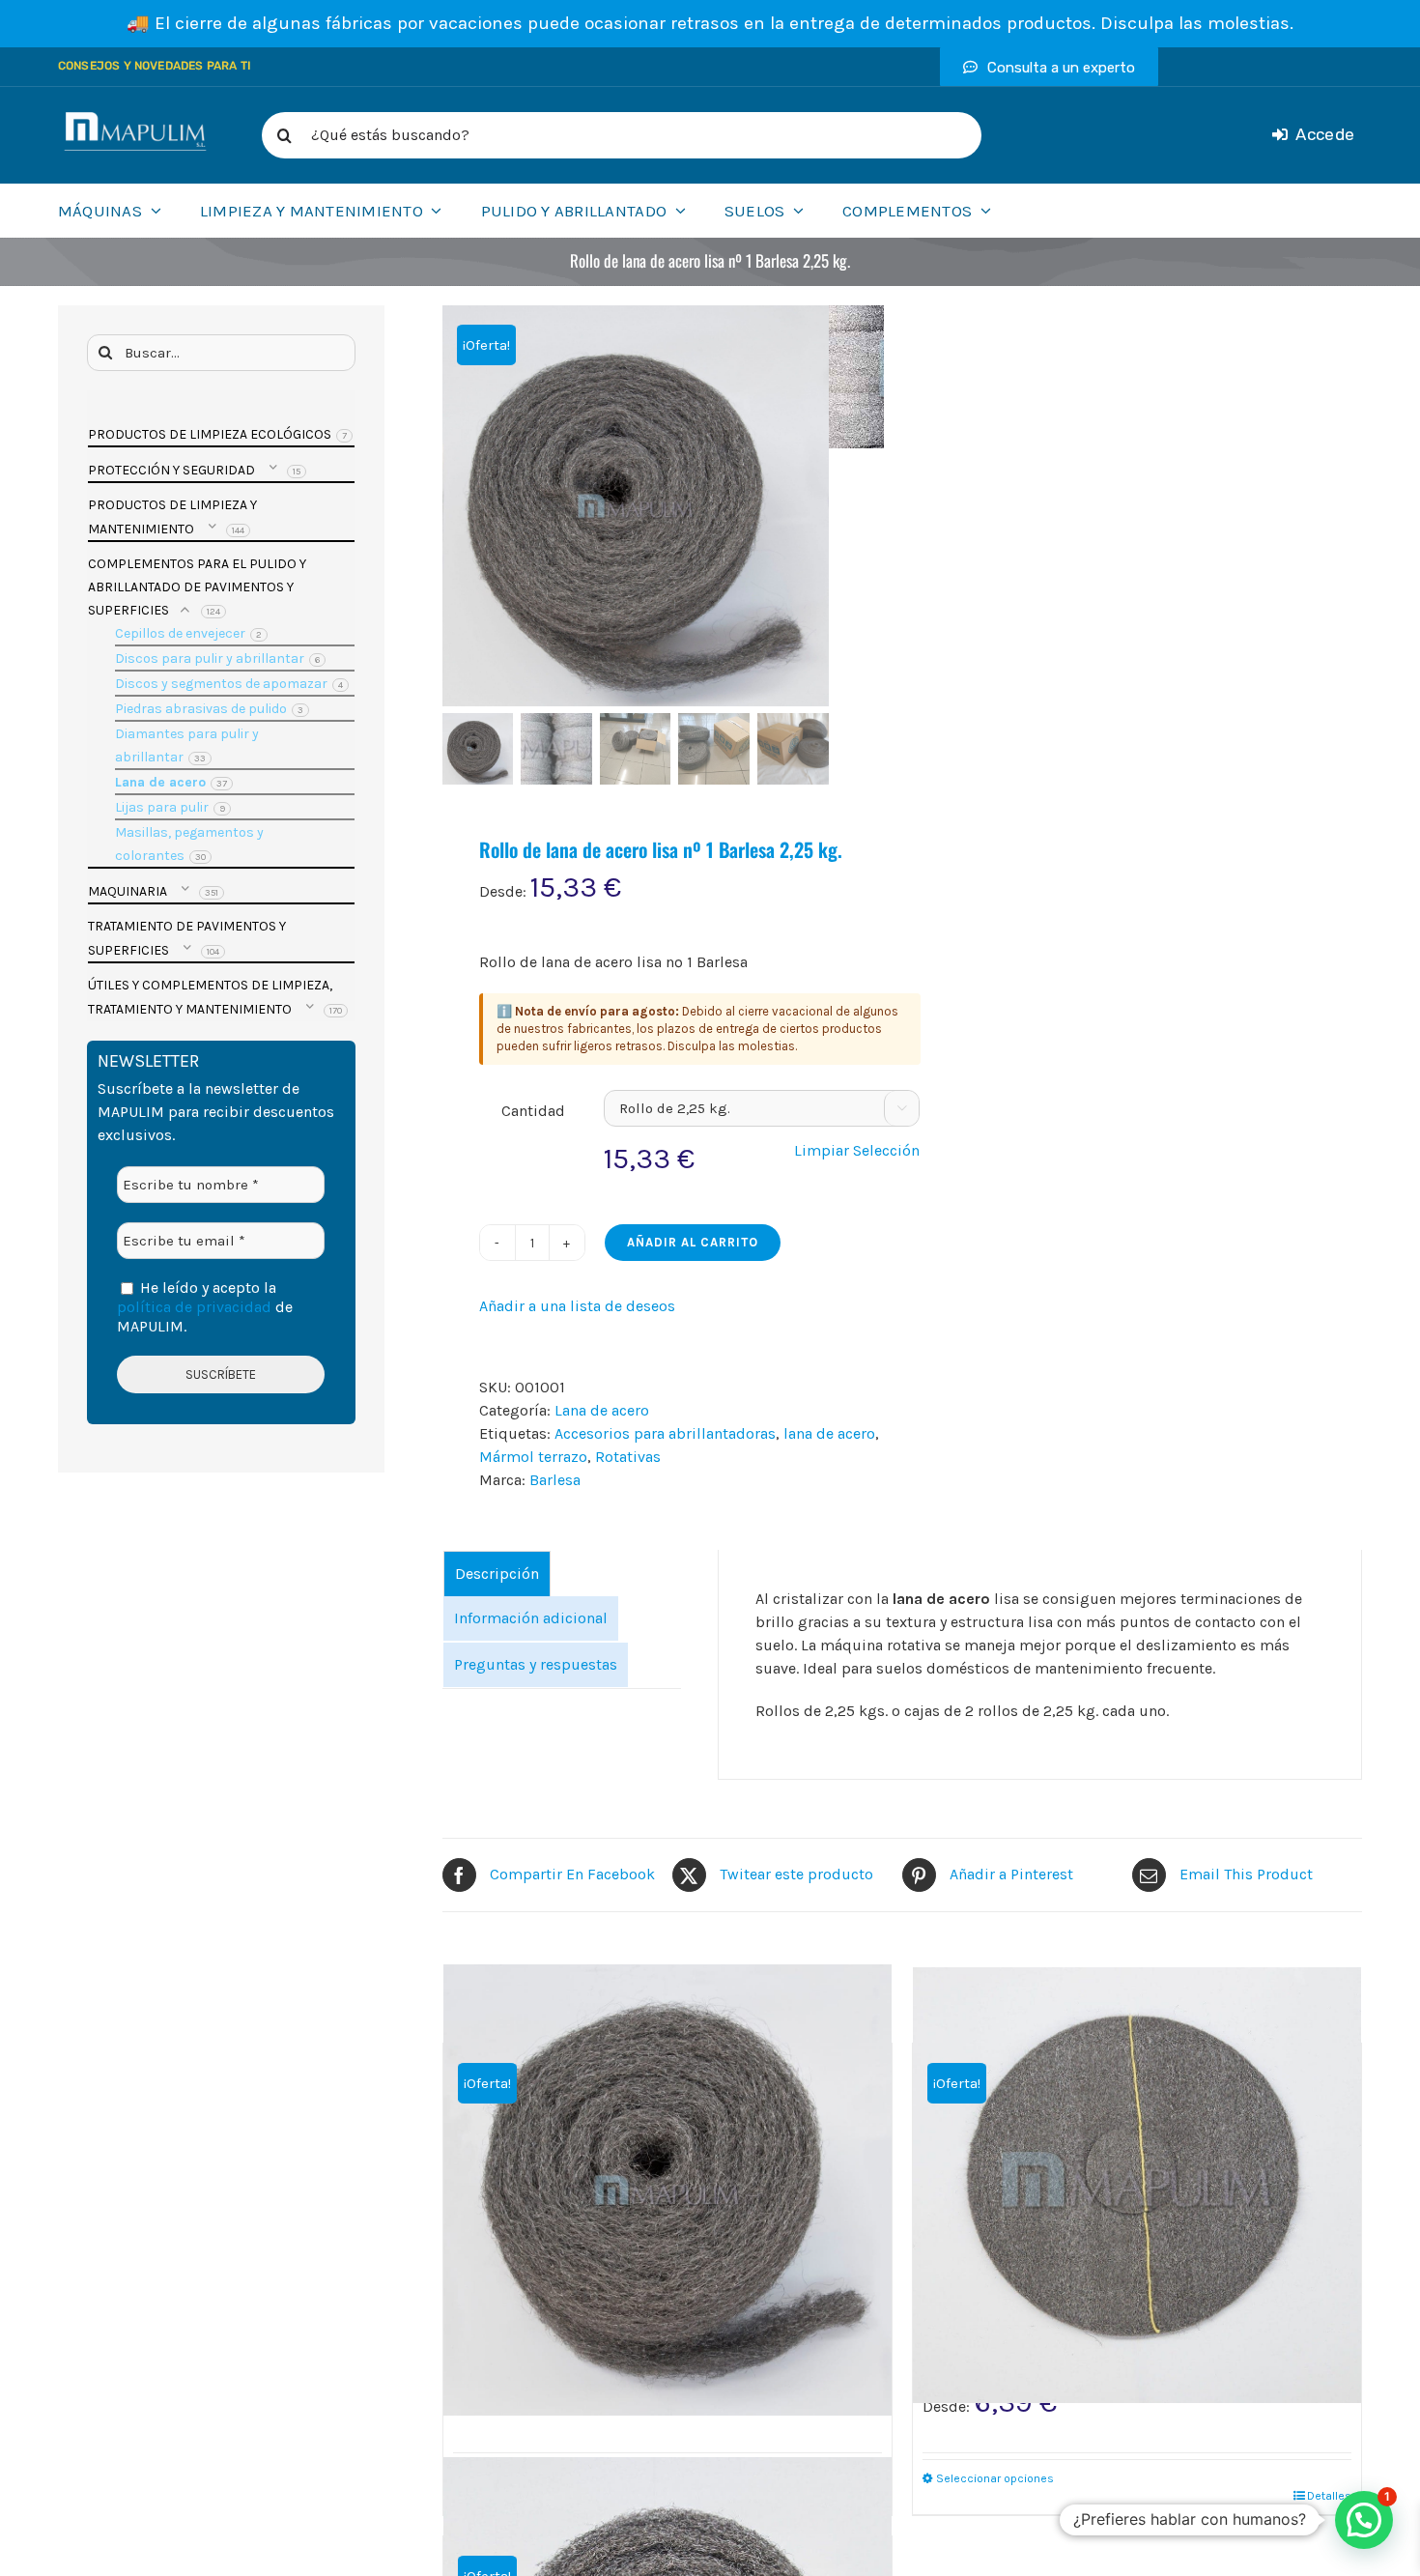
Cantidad (533, 1111)
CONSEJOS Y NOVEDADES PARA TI (155, 66)
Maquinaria (128, 891)
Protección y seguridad (171, 470)
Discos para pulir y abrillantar (210, 658)
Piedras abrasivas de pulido (201, 709)
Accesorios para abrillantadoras (665, 1433)
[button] (1364, 2520)
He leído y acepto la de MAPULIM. (205, 1307)
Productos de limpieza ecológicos (210, 434)
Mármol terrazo (533, 1457)
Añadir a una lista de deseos (577, 1306)
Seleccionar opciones (995, 2478)
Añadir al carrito (693, 1242)
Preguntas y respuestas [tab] (536, 1664)
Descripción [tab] (497, 1574)
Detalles (1329, 2496)
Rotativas (628, 1457)
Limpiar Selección (857, 1150)
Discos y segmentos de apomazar (221, 684)
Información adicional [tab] (531, 1618)
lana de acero (829, 1433)
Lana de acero (602, 1410)
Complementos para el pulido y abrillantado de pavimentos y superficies (197, 587)
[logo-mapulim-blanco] (135, 119)
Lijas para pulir (162, 807)
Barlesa (555, 1480)
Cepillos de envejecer (180, 633)
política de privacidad (194, 1307)
